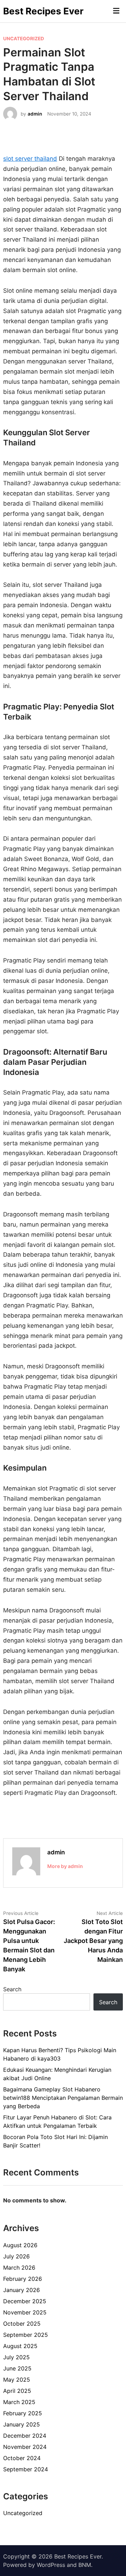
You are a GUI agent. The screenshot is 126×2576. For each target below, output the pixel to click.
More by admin (65, 1866)
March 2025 (19, 2402)
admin (35, 114)
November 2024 (25, 2447)
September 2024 (26, 2469)
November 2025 (25, 2312)
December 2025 (25, 2301)
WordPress (51, 2565)
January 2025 (22, 2424)
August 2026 (20, 2245)
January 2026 (22, 2290)
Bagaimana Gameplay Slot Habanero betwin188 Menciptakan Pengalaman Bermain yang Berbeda (63, 2098)
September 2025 (26, 2335)
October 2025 (22, 2324)
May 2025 (17, 2380)
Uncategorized (24, 39)
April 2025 (17, 2391)
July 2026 (16, 2256)
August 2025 (20, 2346)
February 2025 (23, 2413)
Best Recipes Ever (43, 11)
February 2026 (23, 2279)
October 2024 (22, 2458)
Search (12, 1989)
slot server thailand (30, 159)
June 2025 (17, 2368)
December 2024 (25, 2436)
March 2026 (19, 2268)
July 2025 (16, 2357)
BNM (85, 2565)
